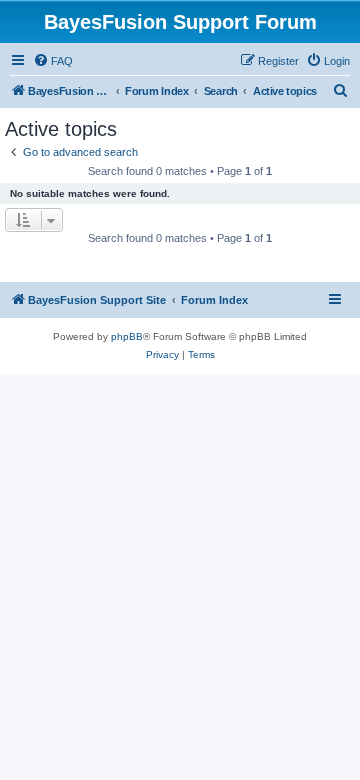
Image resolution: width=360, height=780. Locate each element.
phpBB (127, 336)
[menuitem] (53, 61)
